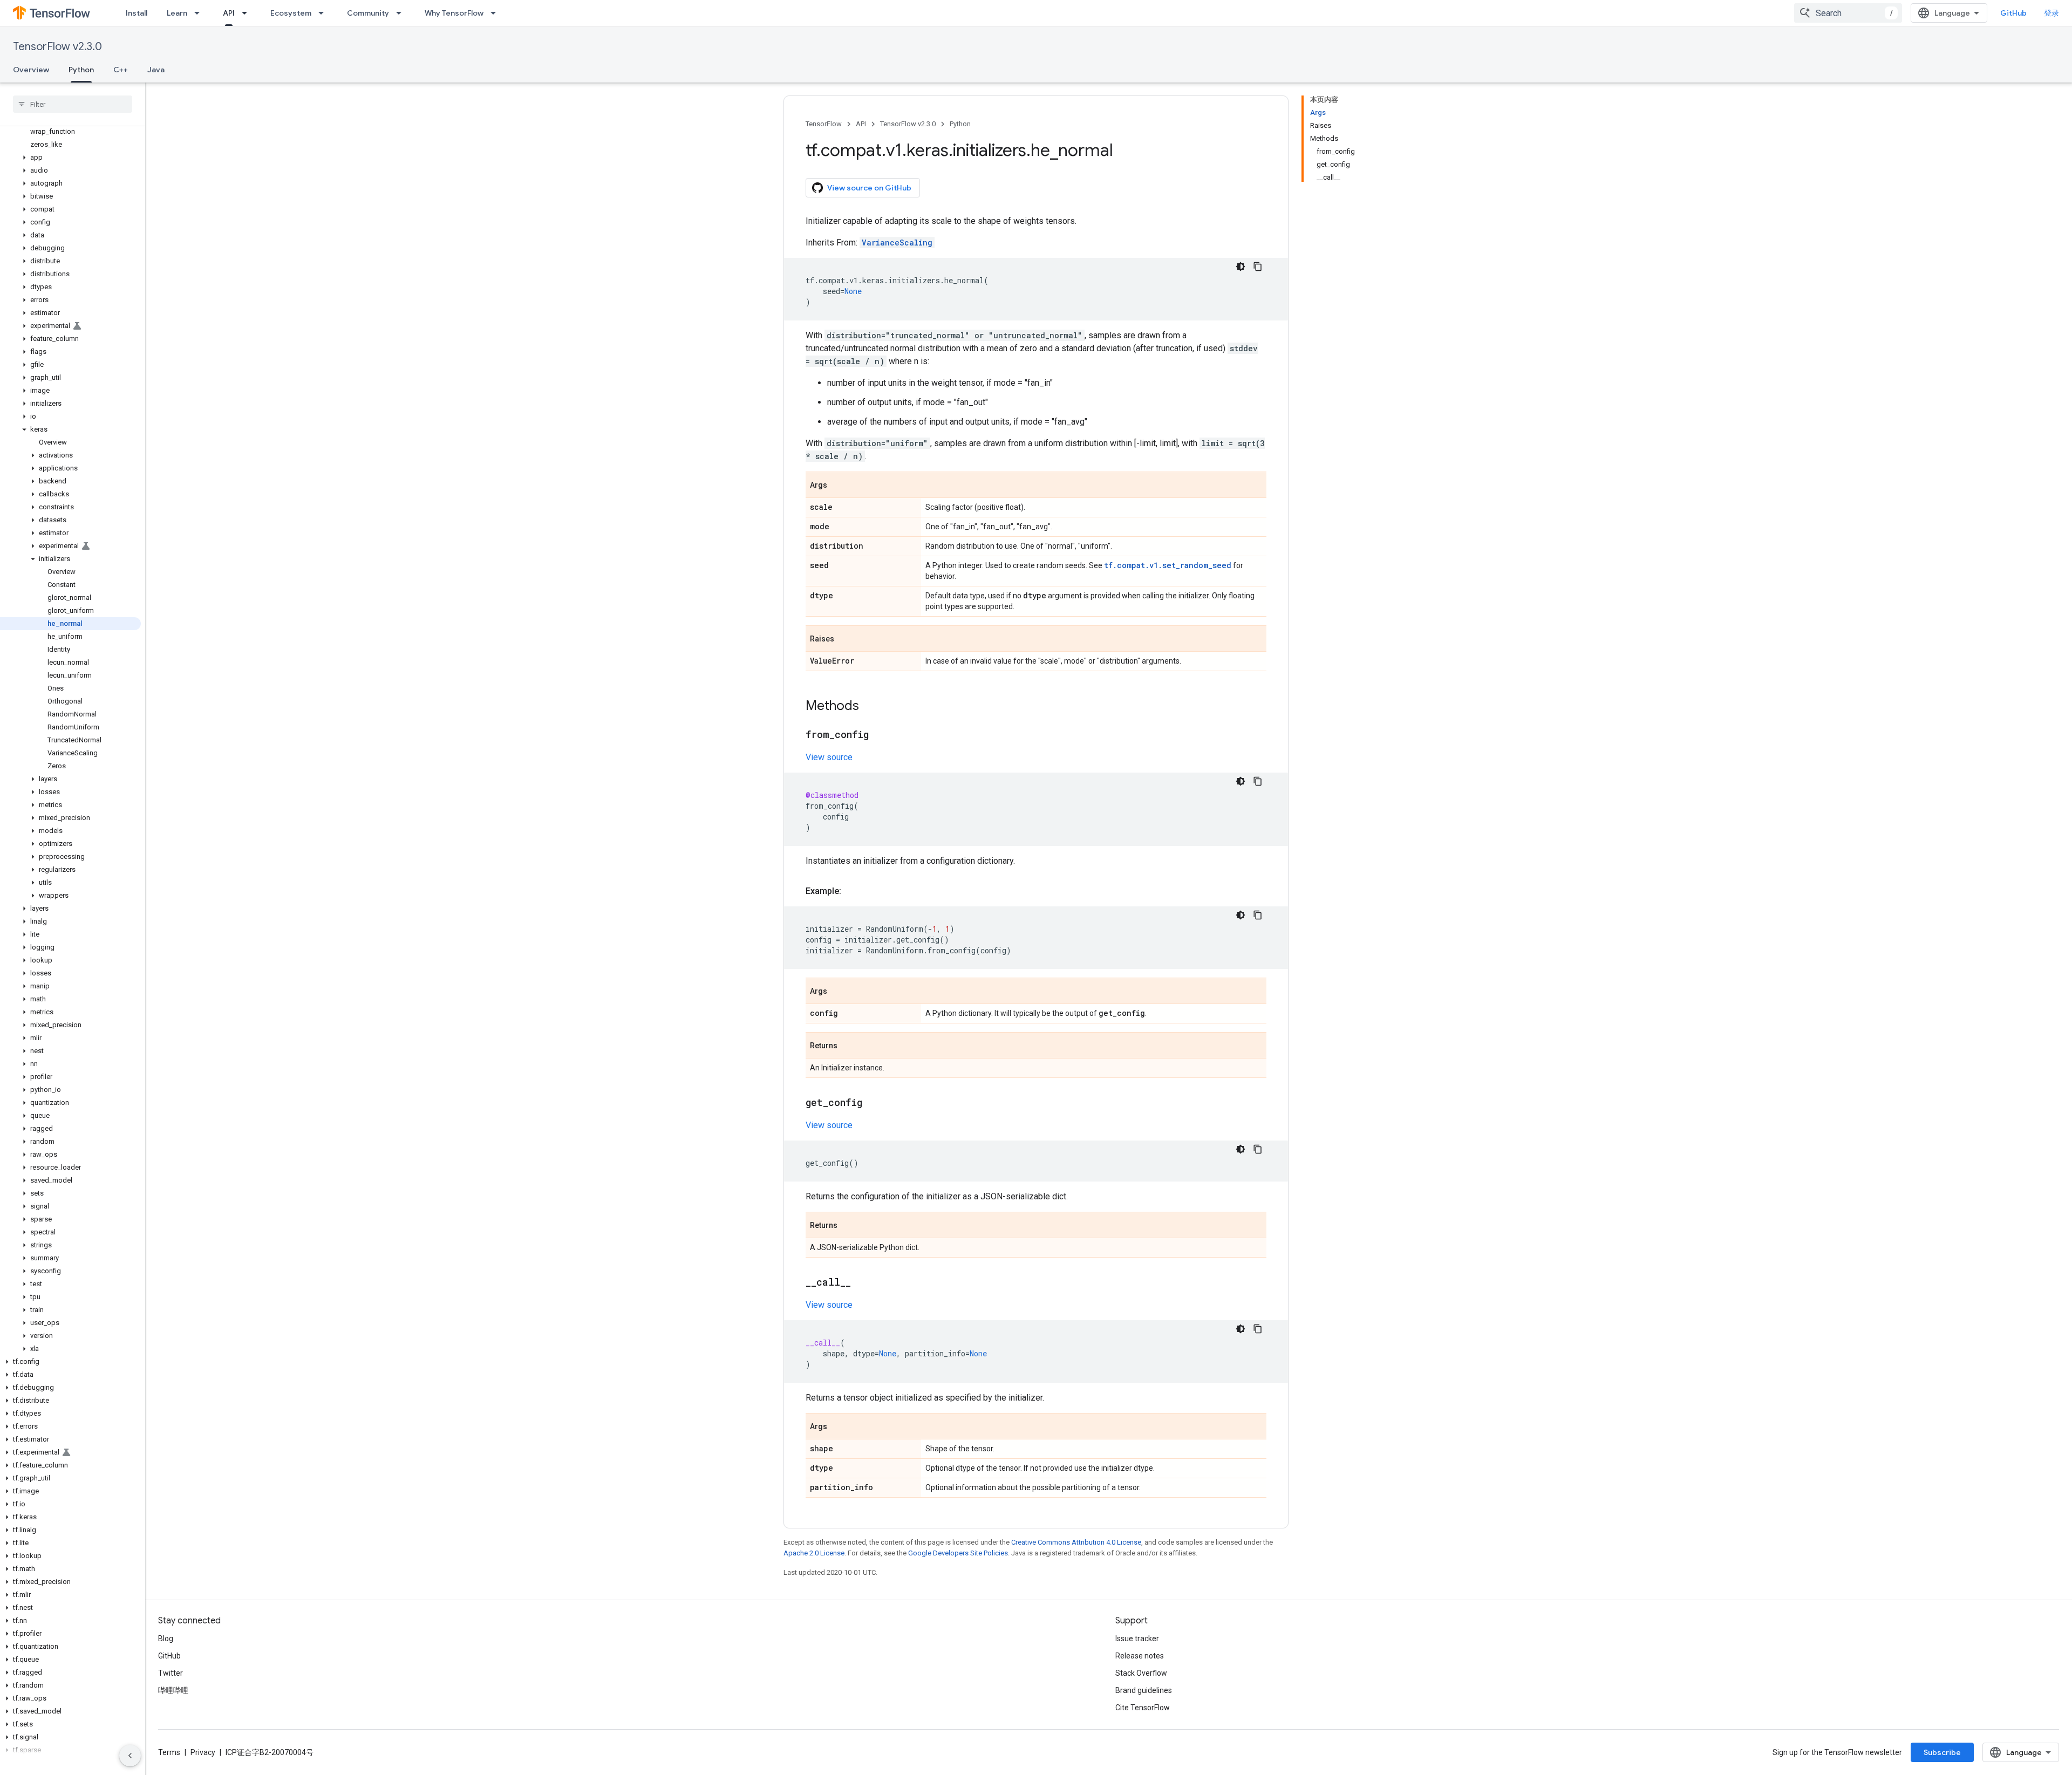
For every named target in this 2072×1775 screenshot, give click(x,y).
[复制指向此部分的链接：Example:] (852, 891)
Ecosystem (291, 13)
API (229, 13)
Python (81, 70)
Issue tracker (1137, 1639)
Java (156, 70)
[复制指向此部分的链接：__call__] (862, 1283)
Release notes (1140, 1656)
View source (829, 757)
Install (137, 13)
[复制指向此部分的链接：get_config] (873, 1103)
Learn (177, 13)
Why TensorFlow (454, 13)
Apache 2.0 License (814, 1553)
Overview (31, 70)
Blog (166, 1639)
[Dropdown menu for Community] (402, 13)
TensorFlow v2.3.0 (57, 47)
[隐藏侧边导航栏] (130, 1756)
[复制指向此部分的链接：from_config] (880, 735)
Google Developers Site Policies (958, 1553)
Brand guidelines (1144, 1690)
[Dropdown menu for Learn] (200, 13)
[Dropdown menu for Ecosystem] (324, 13)
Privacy (203, 1752)
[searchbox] (73, 104)
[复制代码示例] (1258, 267)
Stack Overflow (1141, 1673)
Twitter (171, 1673)
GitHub (2013, 13)
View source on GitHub (869, 188)
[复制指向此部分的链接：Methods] (870, 707)
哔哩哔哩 (173, 1690)
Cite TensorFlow (1143, 1708)
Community (368, 13)
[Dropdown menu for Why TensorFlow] (496, 13)
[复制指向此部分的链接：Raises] (845, 639)
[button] (70, 158)
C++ (121, 70)
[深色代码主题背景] (1241, 267)
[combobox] (1848, 13)
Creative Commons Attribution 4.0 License (1076, 1542)
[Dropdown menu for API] (248, 13)
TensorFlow (824, 124)
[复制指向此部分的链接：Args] (838, 486)
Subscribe (1942, 1752)
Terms (169, 1752)
